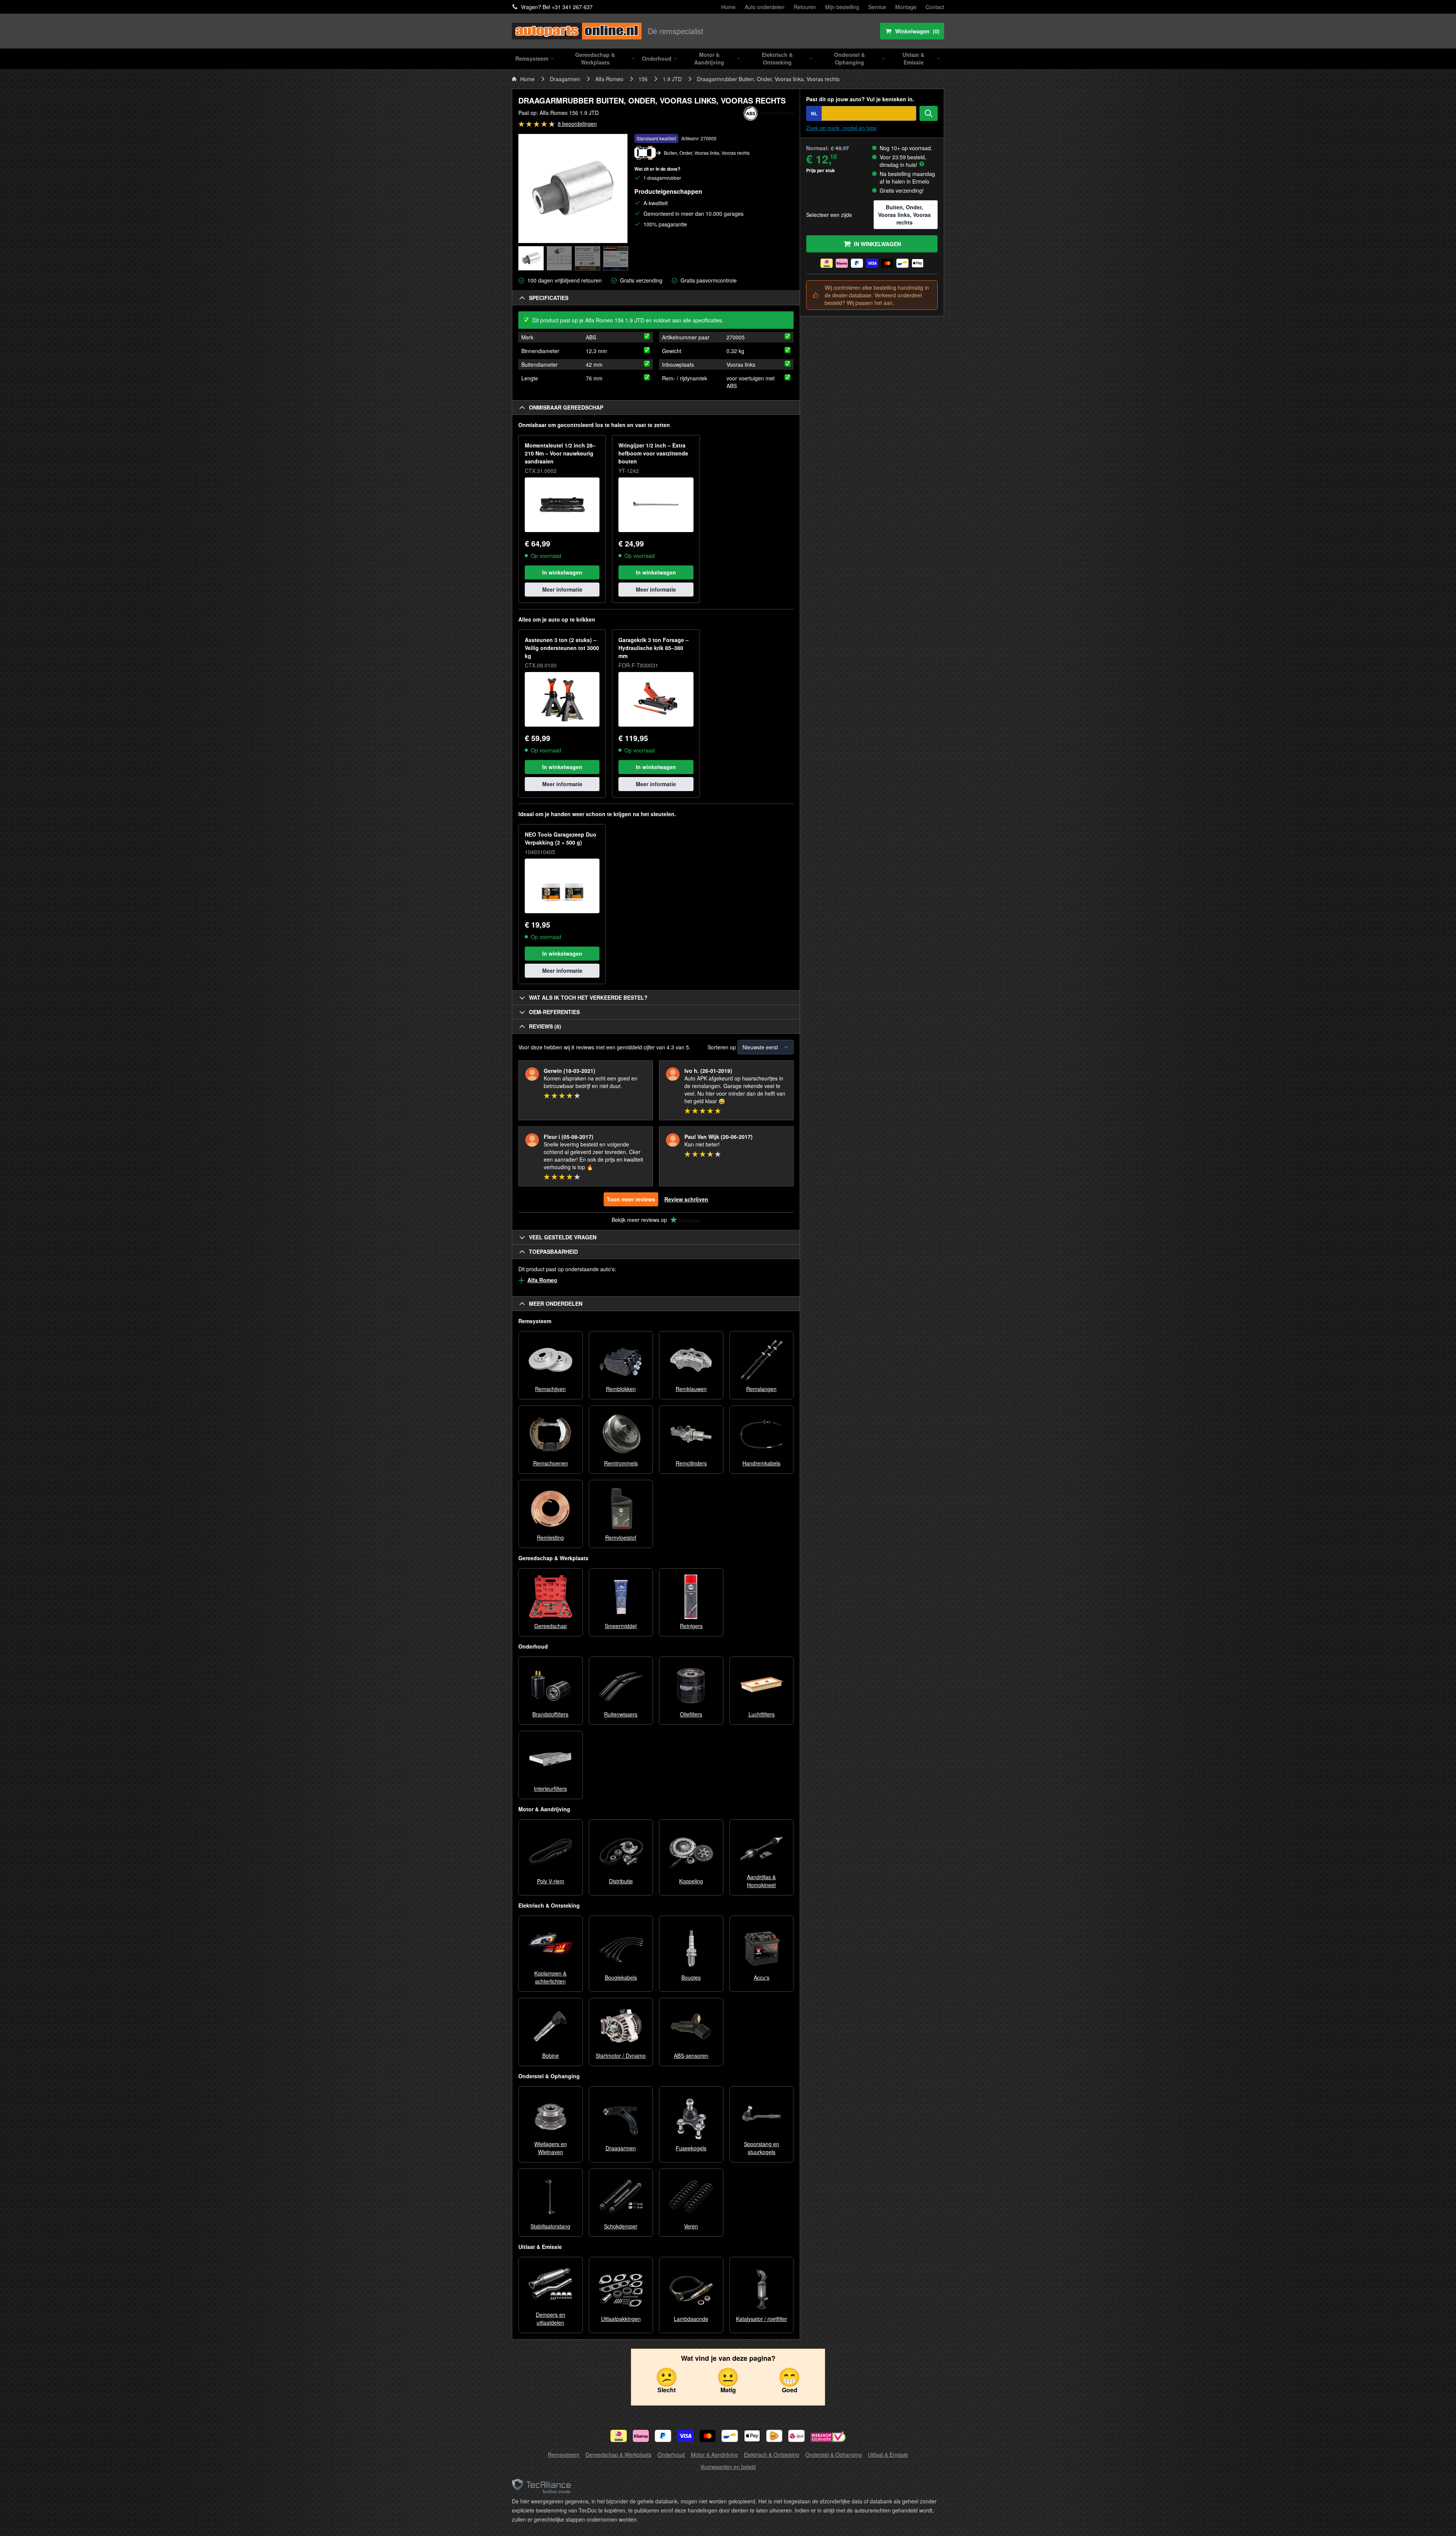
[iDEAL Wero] (619, 2436)
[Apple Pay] (752, 2436)
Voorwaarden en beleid (728, 2467)
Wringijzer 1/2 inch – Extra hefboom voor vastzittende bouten (653, 453)
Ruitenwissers (621, 1714)
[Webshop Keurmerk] (828, 2438)
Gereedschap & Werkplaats (618, 2454)
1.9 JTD (672, 79)
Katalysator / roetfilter (762, 2319)
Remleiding (550, 1537)
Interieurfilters (550, 1789)
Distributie (621, 1881)
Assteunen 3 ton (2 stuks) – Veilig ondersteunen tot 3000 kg (562, 648)
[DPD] (796, 2436)
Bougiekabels (621, 1977)
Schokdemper (621, 2226)
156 (643, 79)
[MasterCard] (708, 2436)
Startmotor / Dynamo (621, 2055)
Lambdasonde (691, 2319)
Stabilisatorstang (550, 2226)
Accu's (762, 1977)
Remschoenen (551, 1463)
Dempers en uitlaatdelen (551, 2319)
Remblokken (621, 1389)
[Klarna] (641, 2436)
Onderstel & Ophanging (834, 2454)
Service (877, 7)
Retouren (805, 7)
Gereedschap (551, 1626)
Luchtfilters (762, 1714)
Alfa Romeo (609, 79)
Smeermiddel (621, 1626)
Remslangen (761, 1389)
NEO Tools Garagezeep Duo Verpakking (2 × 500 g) (561, 838)
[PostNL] (774, 2436)
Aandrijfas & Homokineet (761, 1881)
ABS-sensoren (691, 2055)
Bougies (691, 1977)
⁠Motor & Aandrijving (714, 2454)
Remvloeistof (621, 1537)
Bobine (551, 2055)
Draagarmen (565, 79)
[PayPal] (663, 2436)
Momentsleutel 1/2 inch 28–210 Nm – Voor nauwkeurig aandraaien (560, 453)
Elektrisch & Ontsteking (772, 2454)
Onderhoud (671, 2454)
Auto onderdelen (765, 7)
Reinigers (691, 1626)
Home (728, 7)
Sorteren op (722, 1047)
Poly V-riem (551, 1881)
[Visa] (685, 2436)
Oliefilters (691, 1714)
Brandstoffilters (550, 1714)
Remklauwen (691, 1389)
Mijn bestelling (842, 7)
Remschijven (550, 1389)
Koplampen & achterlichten (550, 1977)
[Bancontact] (730, 2436)
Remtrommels (621, 1463)
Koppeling (691, 1881)
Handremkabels (761, 1463)
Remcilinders (691, 1463)
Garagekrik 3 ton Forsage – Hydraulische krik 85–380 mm (653, 648)
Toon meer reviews (631, 1199)
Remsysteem (564, 2454)
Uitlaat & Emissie (888, 2454)
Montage (906, 7)
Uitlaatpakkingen (621, 2319)
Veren (691, 2226)
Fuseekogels (691, 2148)
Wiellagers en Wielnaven (551, 2148)
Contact (935, 7)
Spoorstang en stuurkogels (762, 2148)
